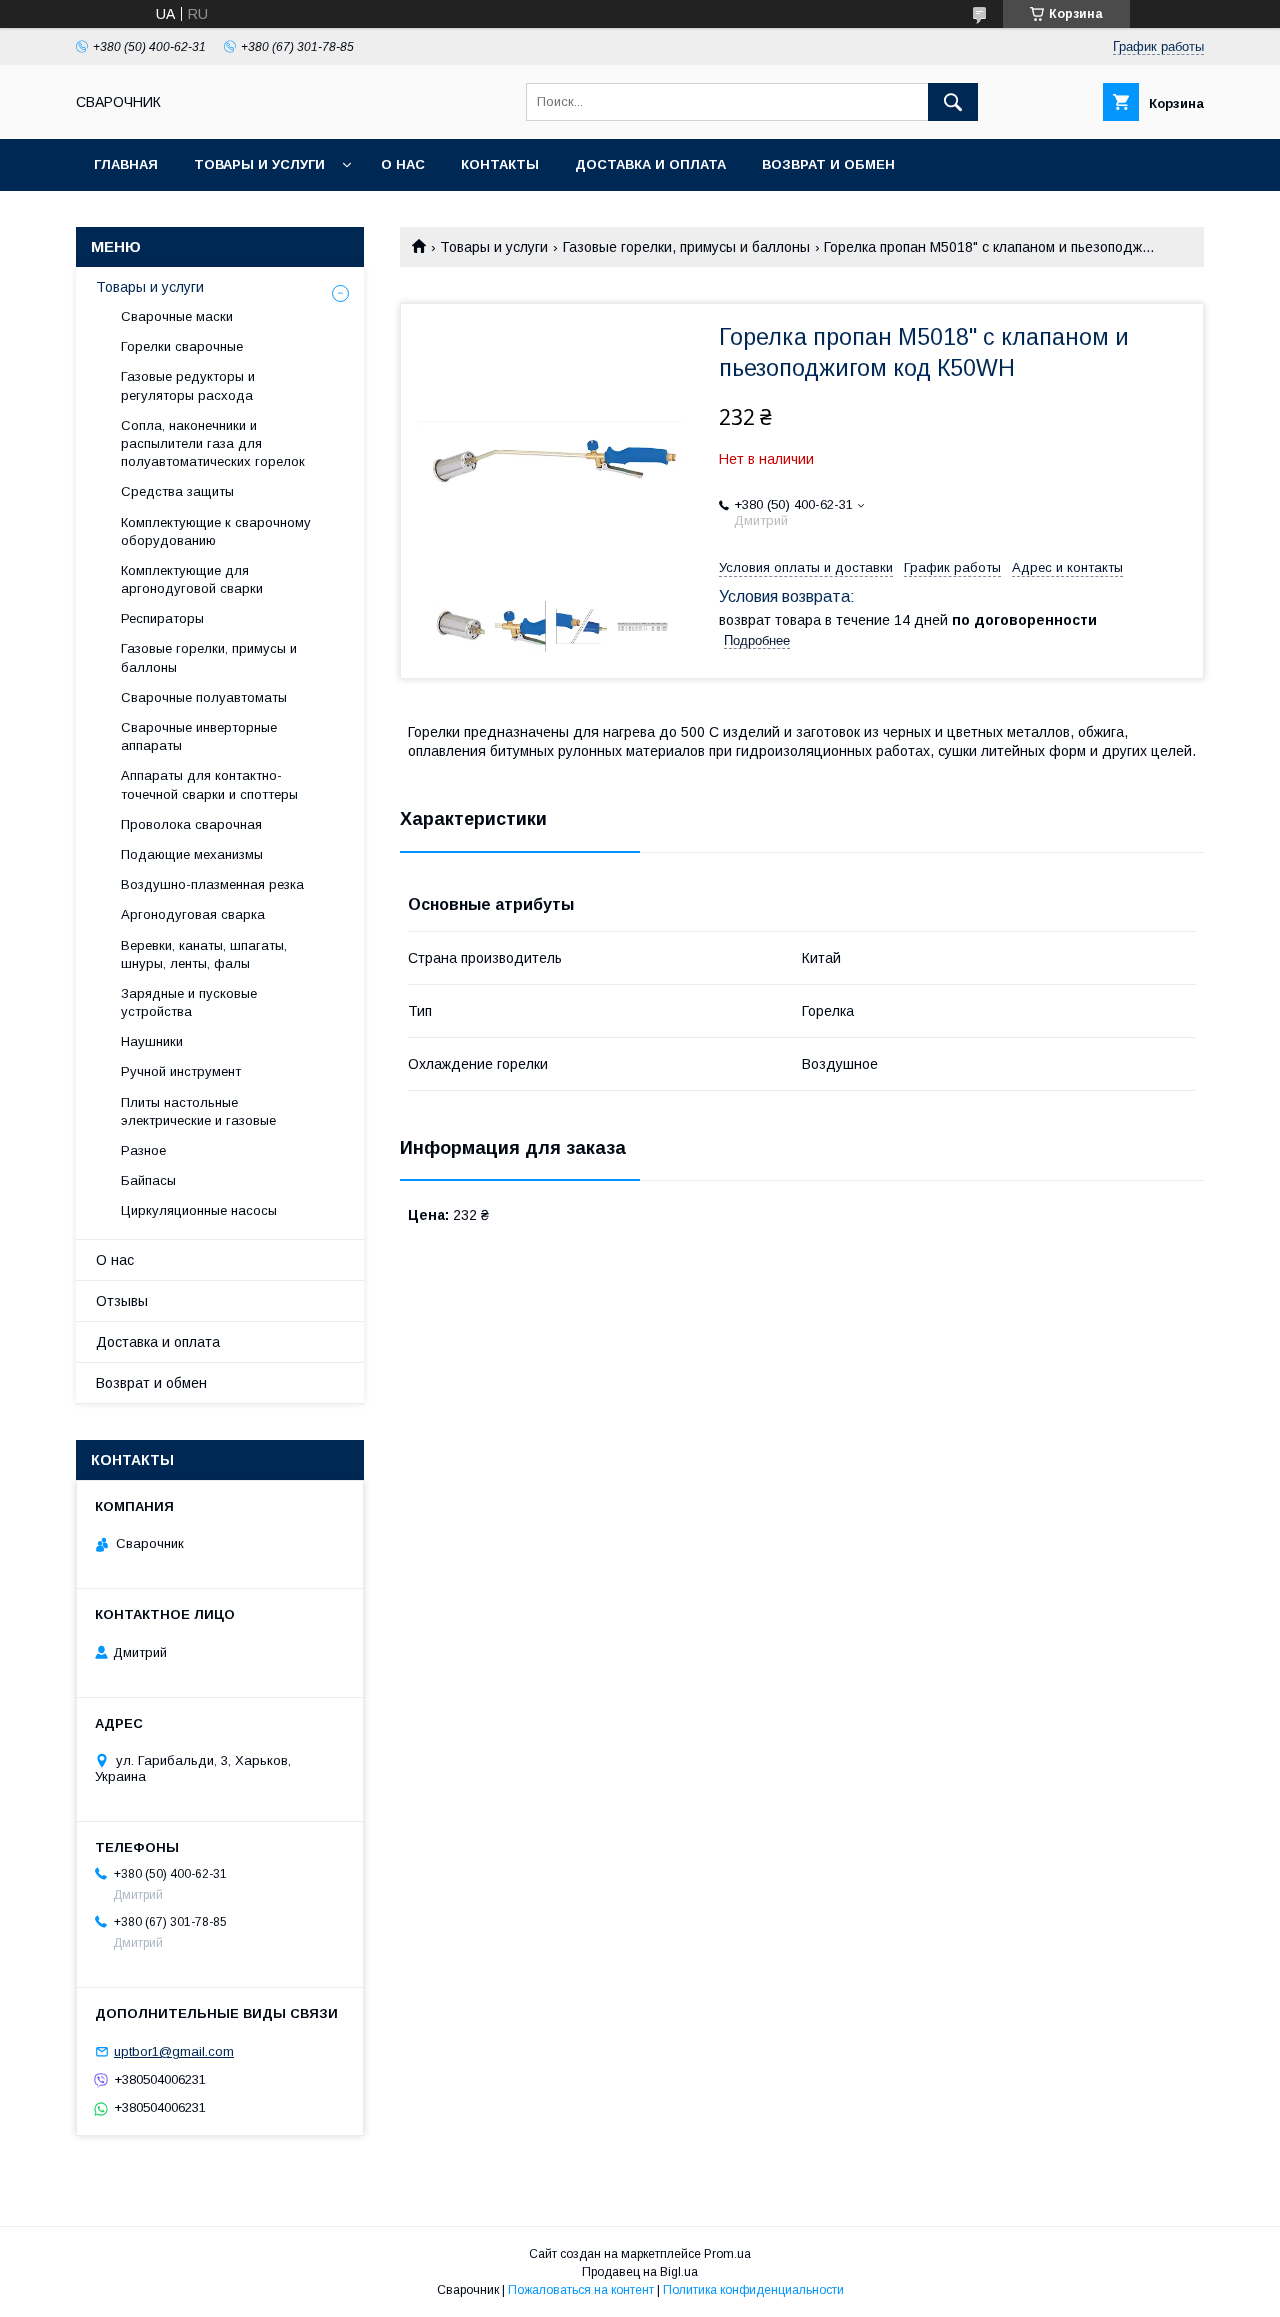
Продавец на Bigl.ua (640, 2272)
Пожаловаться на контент (581, 2290)
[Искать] (953, 102)
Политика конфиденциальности (753, 2290)
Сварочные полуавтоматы (204, 697)
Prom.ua (727, 2254)
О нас (403, 164)
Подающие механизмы (192, 854)
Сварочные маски (177, 316)
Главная (126, 164)
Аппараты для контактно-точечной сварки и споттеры (209, 784)
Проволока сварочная (191, 824)
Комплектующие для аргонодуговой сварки (192, 579)
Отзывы (122, 1301)
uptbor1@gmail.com (174, 2051)
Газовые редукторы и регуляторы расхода (188, 385)
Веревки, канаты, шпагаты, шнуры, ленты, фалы (204, 954)
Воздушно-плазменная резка (212, 884)
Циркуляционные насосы (199, 1210)
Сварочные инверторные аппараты (199, 736)
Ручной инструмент (181, 1071)
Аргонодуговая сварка (193, 914)
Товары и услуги (259, 164)
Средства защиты (177, 491)
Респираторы (162, 618)
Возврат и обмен (828, 164)
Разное (143, 1150)
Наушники (152, 1041)
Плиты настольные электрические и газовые (198, 1111)
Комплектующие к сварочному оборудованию (216, 531)
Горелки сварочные (182, 346)
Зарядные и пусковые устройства (189, 1002)
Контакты (500, 164)
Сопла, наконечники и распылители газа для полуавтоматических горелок (213, 443)
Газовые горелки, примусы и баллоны (686, 247)
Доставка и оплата (650, 164)
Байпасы (148, 1180)
